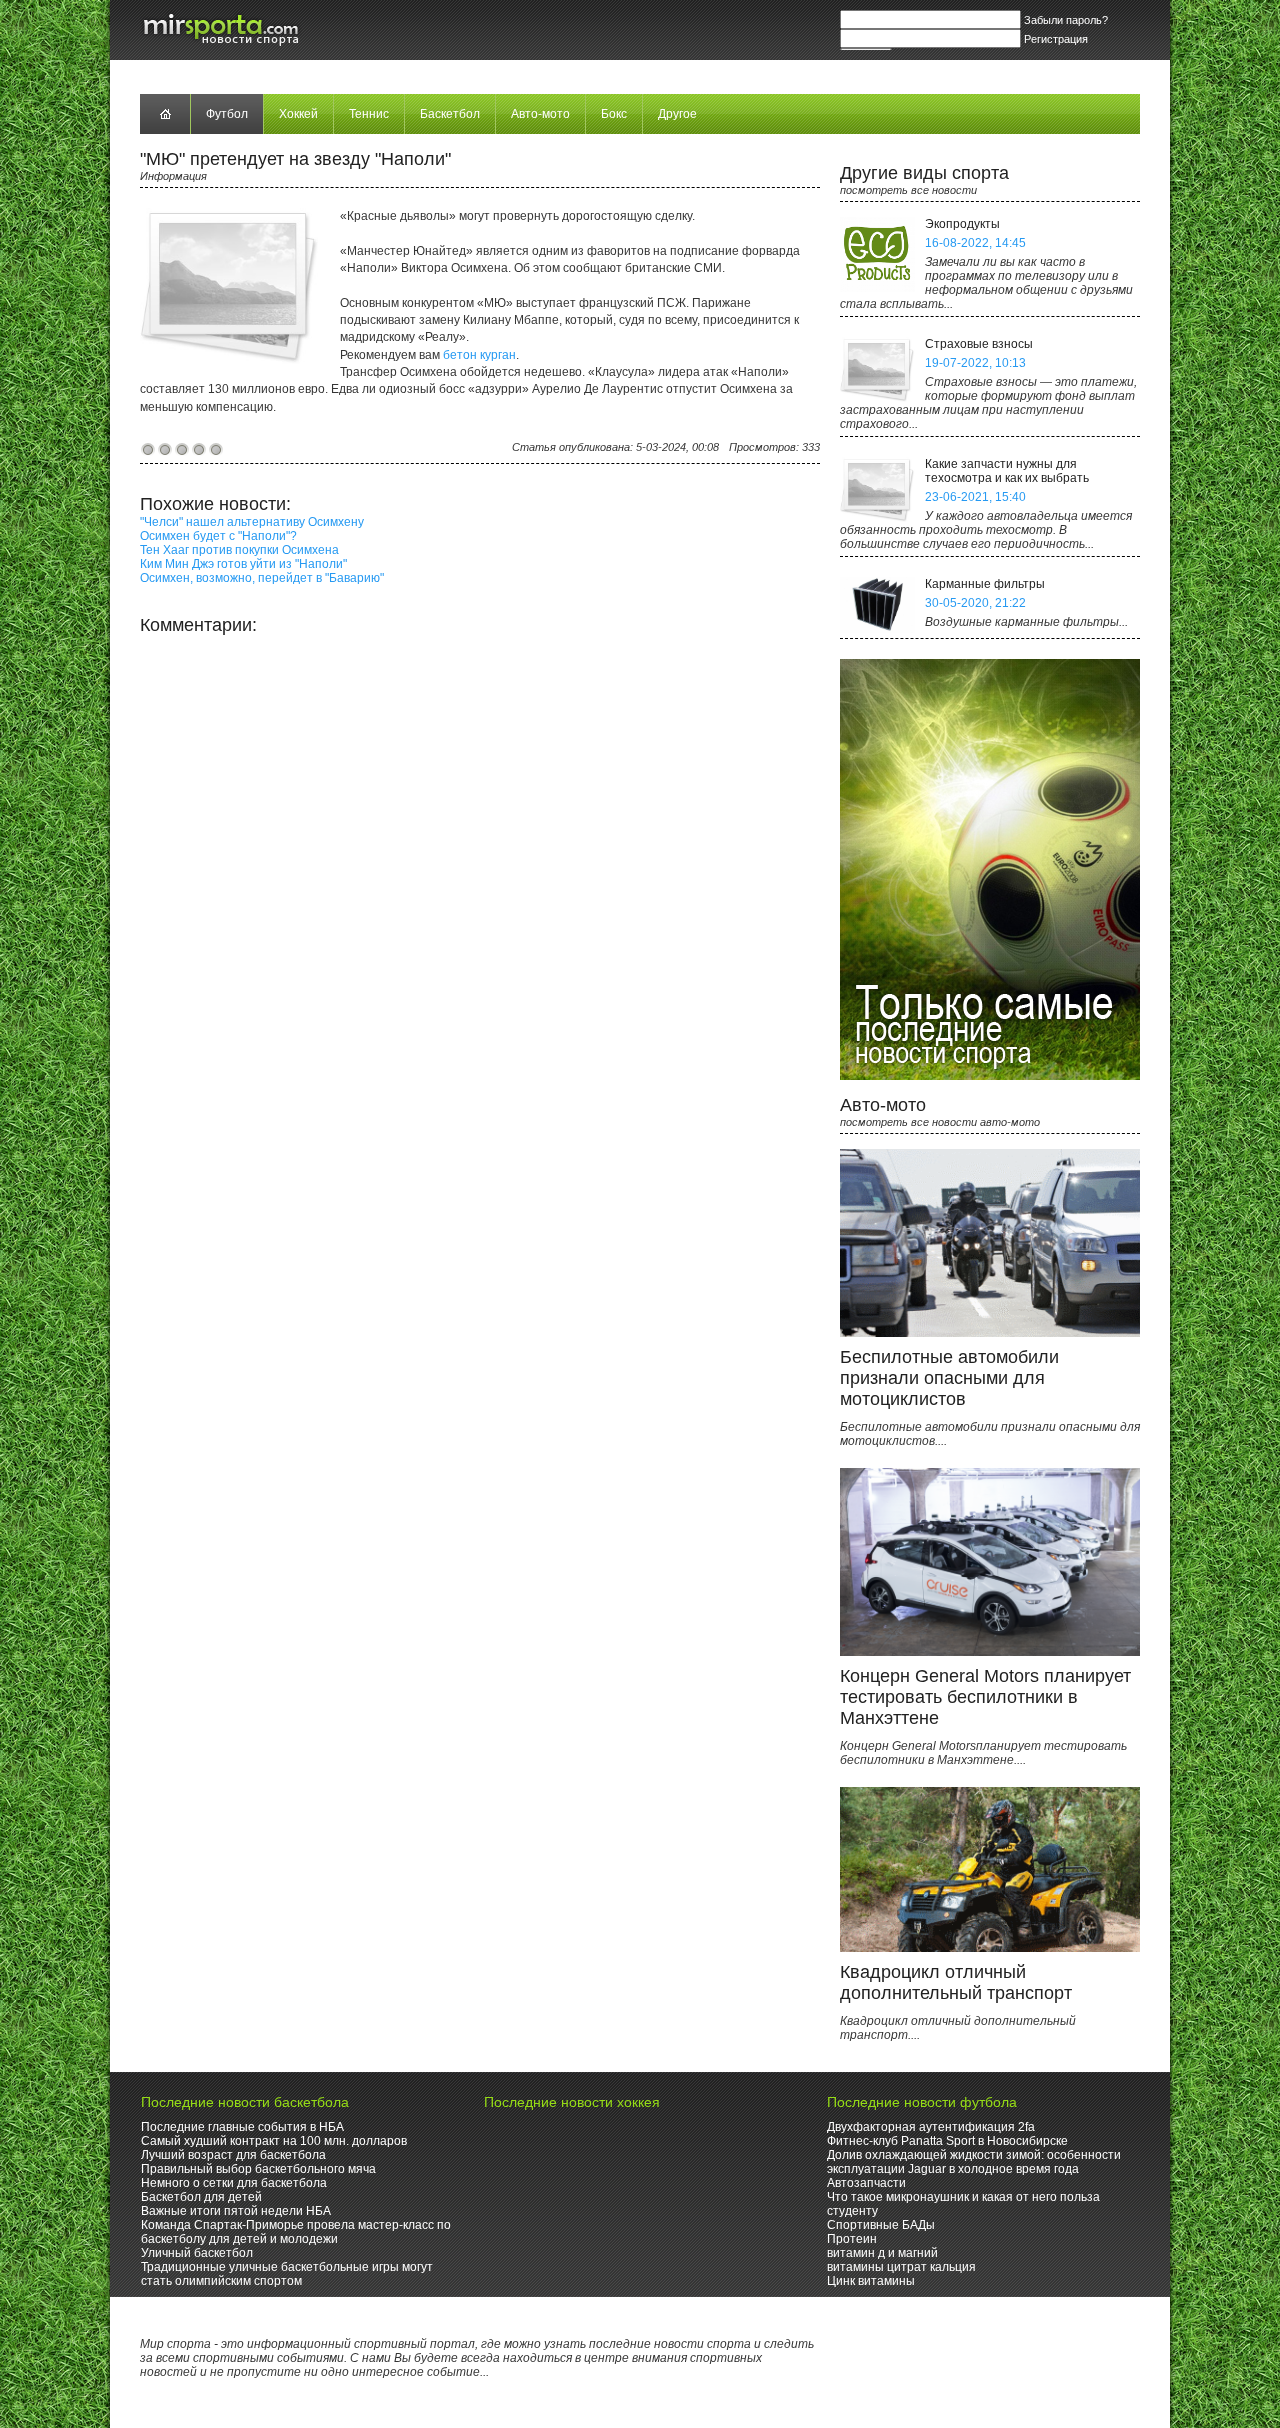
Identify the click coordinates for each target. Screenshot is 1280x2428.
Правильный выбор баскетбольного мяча (258, 2169)
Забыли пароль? (1066, 20)
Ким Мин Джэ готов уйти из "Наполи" (243, 564)
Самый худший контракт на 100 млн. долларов (274, 2141)
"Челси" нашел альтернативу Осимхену (252, 522)
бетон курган (479, 355)
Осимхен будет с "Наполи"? (218, 536)
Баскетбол (450, 114)
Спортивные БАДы (881, 2225)
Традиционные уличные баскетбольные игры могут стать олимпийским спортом (287, 2274)
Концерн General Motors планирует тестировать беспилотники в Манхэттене (985, 1697)
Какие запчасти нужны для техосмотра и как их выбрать (1007, 471)
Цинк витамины (871, 2281)
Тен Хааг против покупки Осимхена (239, 550)
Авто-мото (540, 114)
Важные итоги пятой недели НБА (236, 2211)
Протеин (852, 2239)
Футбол (227, 114)
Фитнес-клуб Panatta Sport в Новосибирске (947, 2141)
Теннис (369, 114)
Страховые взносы (979, 344)
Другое (677, 114)
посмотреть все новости (908, 190)
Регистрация (1056, 39)
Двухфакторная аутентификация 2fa (931, 2127)
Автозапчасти (866, 2183)
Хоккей (298, 114)
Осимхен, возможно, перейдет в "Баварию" (262, 578)
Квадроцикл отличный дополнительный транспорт (956, 1982)
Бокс (614, 114)
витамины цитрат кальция (901, 2267)
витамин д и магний (882, 2253)
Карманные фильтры (985, 584)
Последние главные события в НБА (242, 2127)
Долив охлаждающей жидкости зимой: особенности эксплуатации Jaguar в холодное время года (974, 2162)
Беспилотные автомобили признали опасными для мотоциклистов (949, 1378)
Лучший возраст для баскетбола (233, 2155)
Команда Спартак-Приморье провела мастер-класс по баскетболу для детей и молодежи (296, 2232)
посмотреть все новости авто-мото (940, 1122)
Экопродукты (962, 224)
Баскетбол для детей (201, 2197)
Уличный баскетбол (197, 2253)
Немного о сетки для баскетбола (234, 2183)
